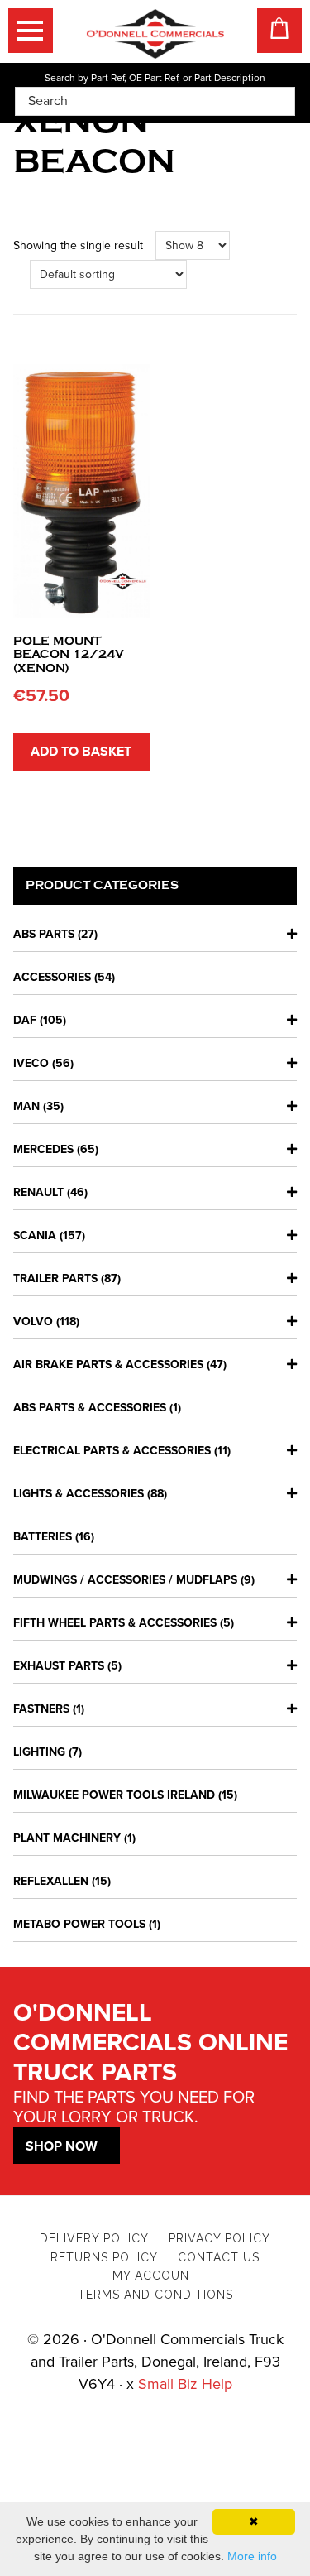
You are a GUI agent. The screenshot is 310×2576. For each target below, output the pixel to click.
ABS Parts (44, 934)
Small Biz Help (185, 2384)
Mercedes (43, 1149)
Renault (38, 1192)
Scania (35, 1235)
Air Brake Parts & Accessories (108, 1365)
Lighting (39, 1752)
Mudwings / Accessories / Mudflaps (125, 1580)
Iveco (31, 1063)
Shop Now (62, 2146)
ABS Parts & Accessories (90, 1408)
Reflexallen (51, 1881)
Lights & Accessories (79, 1494)
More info (252, 2556)
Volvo (33, 1322)
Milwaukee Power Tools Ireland (114, 1795)
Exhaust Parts (59, 1666)
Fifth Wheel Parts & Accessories (115, 1623)
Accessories (52, 977)
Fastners (41, 1709)
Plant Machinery (67, 1838)
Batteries (43, 1537)
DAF (25, 1020)
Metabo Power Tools (79, 1924)
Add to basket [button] (81, 752)
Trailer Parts (55, 1278)
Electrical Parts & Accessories (112, 1451)
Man (26, 1106)
